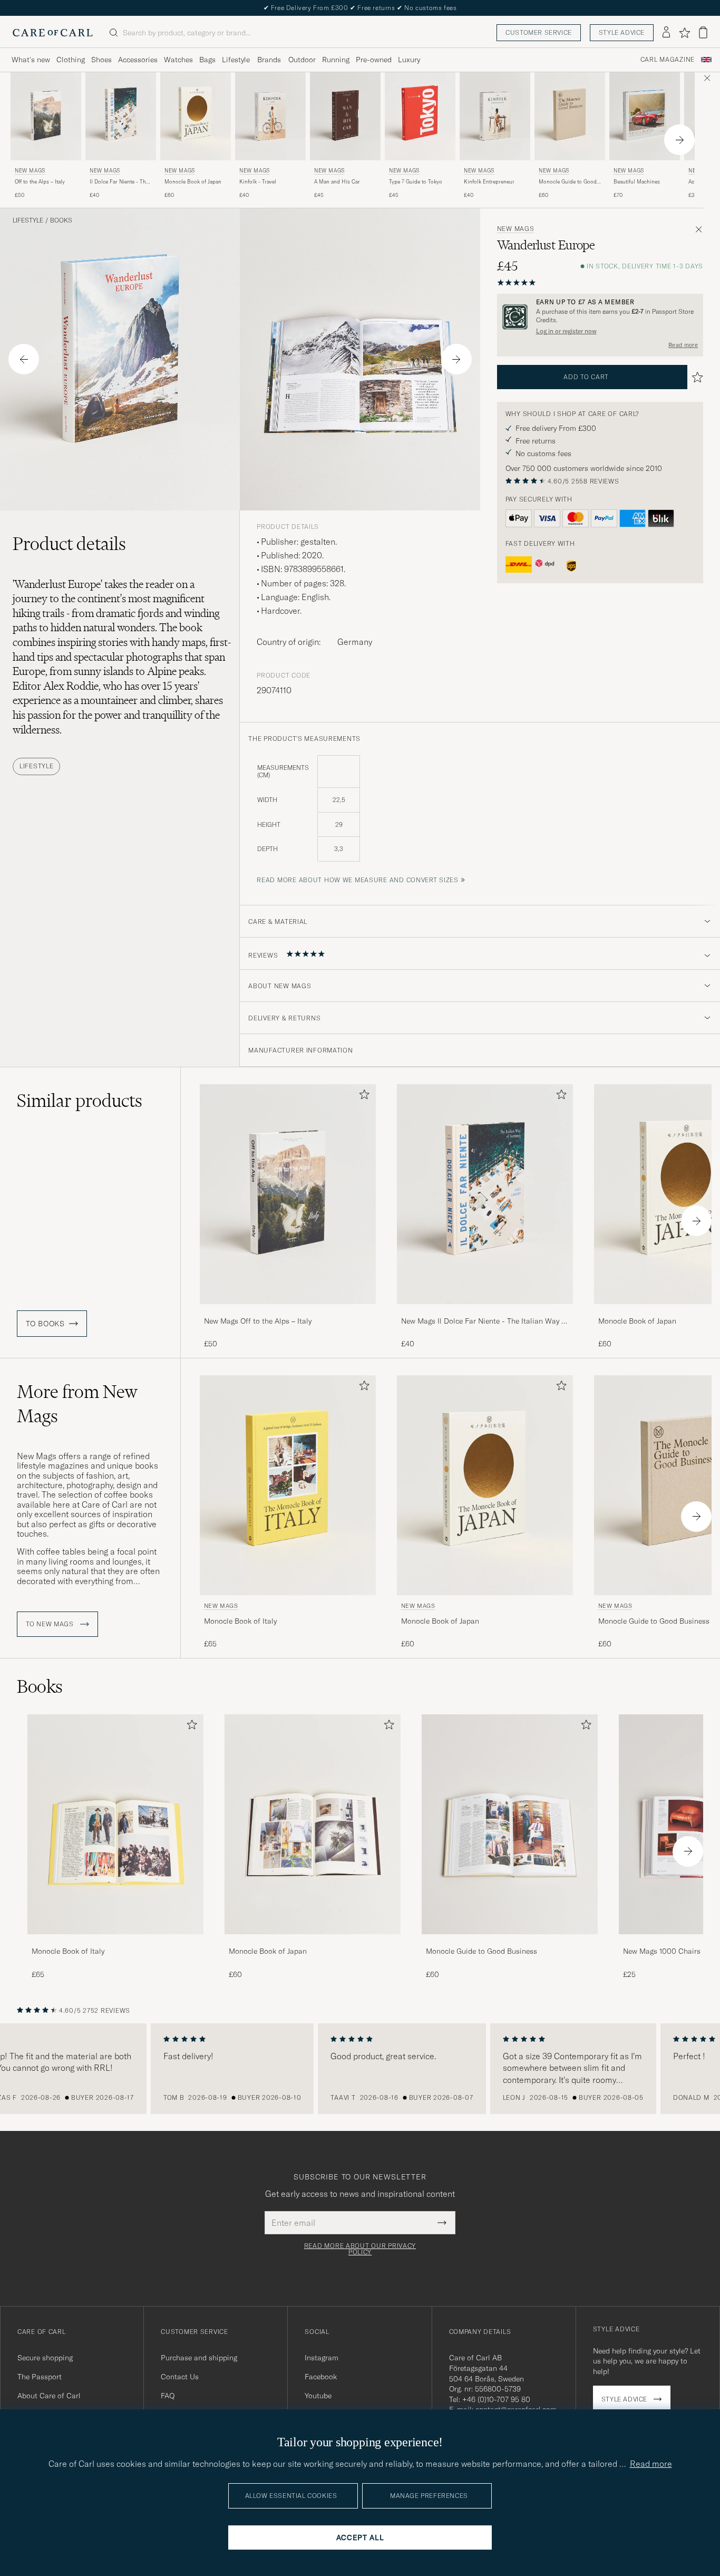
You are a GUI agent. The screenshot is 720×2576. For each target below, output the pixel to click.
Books (61, 220)
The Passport (40, 2377)
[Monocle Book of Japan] (313, 1941)
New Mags (30, 171)
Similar (80, 1101)
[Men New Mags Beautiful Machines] (645, 116)
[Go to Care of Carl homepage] (53, 33)
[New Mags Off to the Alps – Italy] (288, 1311)
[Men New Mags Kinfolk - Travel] (270, 116)
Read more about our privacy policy (360, 2249)
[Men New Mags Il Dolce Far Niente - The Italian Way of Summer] (121, 116)
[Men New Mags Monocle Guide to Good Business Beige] (570, 116)
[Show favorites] (684, 33)
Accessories (138, 60)
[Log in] (666, 33)
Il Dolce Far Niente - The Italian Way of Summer (119, 182)
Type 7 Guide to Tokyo (416, 182)
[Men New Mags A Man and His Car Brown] (345, 116)
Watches (178, 60)
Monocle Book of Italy (240, 1621)
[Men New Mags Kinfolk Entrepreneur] (495, 116)
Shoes (101, 60)
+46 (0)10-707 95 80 (496, 2399)
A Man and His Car (337, 182)
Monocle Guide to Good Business (568, 182)
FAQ (168, 2396)
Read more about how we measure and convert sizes (358, 880)
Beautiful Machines (637, 182)
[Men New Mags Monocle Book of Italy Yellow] (288, 1485)
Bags (207, 60)
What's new (31, 60)
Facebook (321, 2377)
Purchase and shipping (199, 2358)
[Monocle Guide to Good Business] (510, 1941)
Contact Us (180, 2377)
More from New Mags (77, 1404)
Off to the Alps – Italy (40, 182)
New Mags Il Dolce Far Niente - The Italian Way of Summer (485, 1321)
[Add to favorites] (362, 1097)
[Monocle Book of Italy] (115, 1941)
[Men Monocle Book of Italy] (115, 1824)
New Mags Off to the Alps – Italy (258, 1321)
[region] (360, 2069)
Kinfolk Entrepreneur (489, 182)
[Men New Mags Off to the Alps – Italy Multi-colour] (46, 116)
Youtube (318, 2396)
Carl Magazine (668, 60)
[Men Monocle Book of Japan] (313, 1824)
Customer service (539, 32)
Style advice (622, 32)
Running (336, 60)
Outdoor (302, 60)
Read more (683, 345)
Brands (269, 60)
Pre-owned (374, 60)
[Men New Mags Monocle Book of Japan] (196, 116)
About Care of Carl (49, 2396)
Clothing (71, 60)
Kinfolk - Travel (258, 182)
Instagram (322, 2358)
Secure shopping (45, 2358)
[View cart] (703, 32)
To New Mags (51, 1624)
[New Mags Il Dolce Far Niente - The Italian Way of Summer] (485, 1311)
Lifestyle (236, 60)
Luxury (409, 60)
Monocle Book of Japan (193, 182)
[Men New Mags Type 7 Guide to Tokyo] (420, 116)
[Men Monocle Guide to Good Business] (510, 1824)
